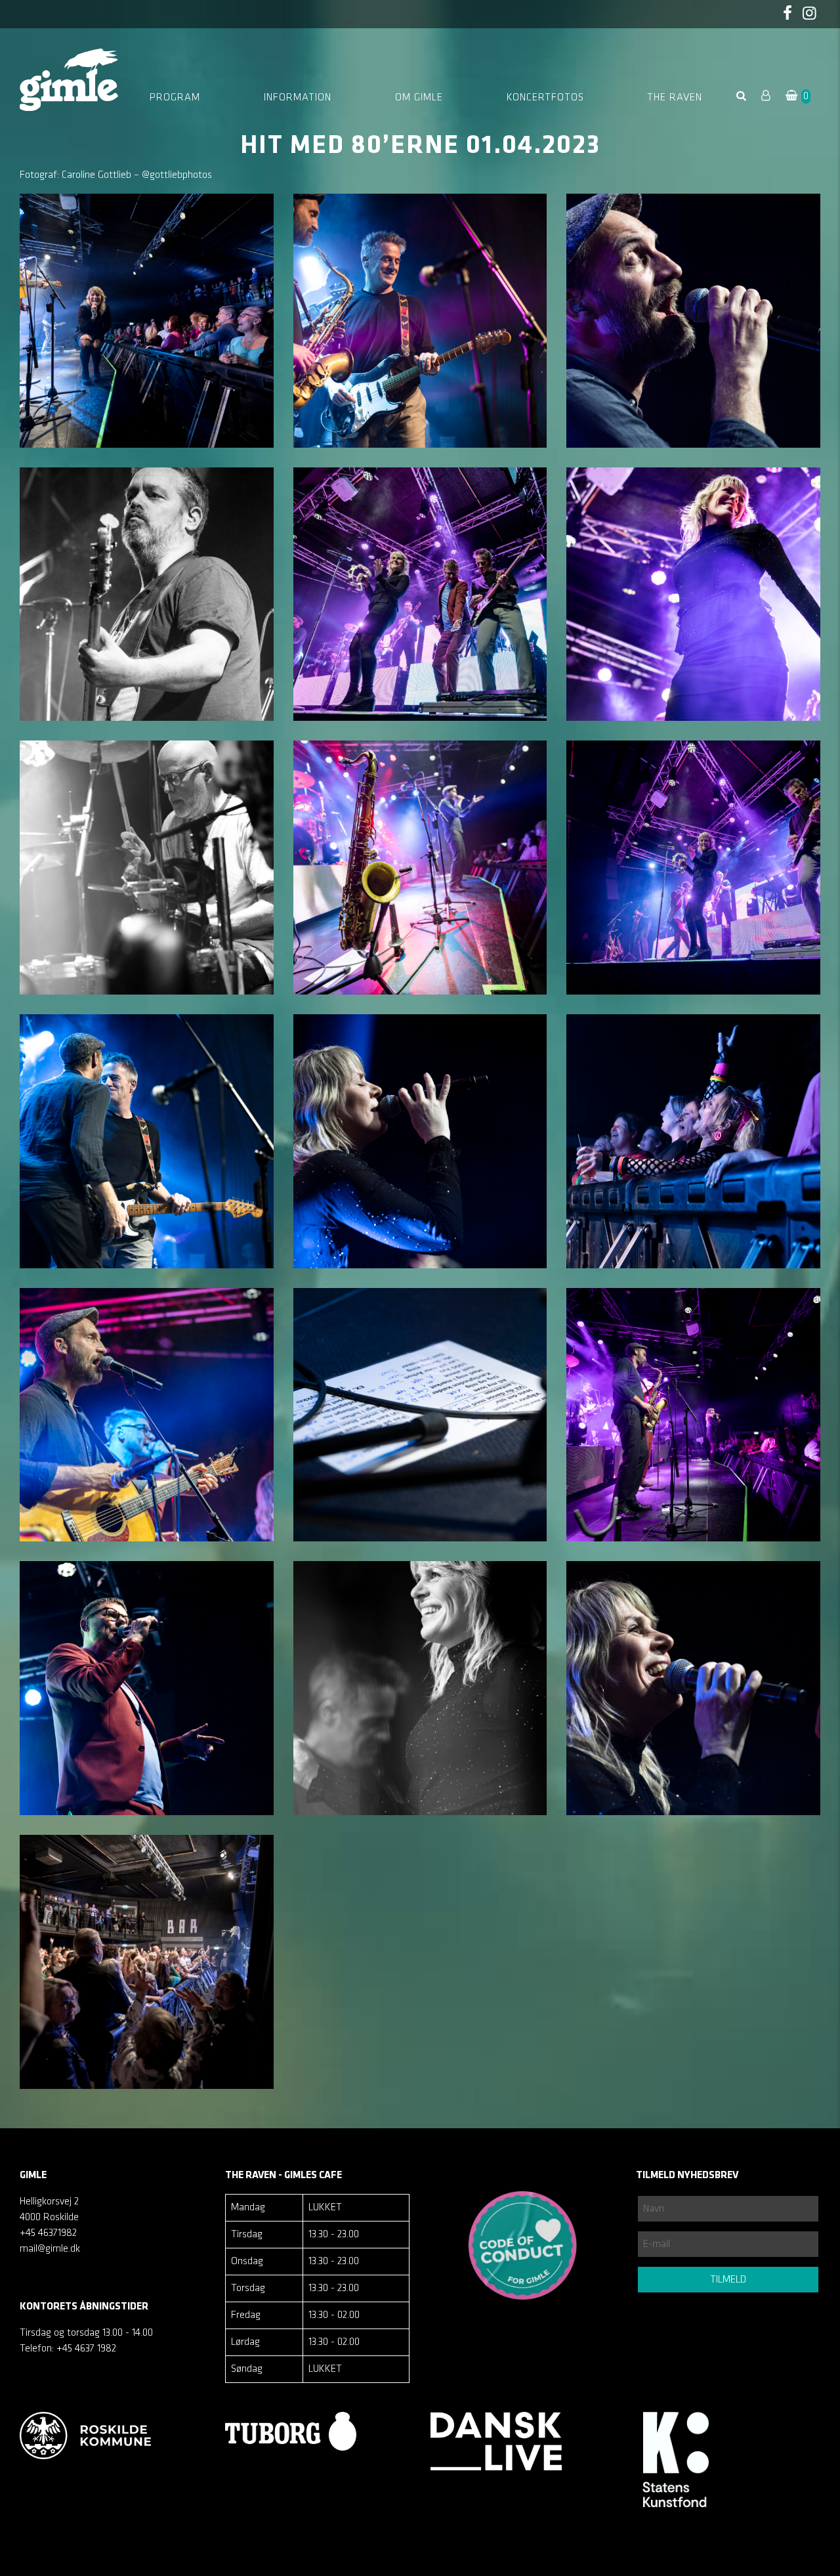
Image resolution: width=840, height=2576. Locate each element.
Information (298, 98)
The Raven (675, 98)
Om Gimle (419, 98)
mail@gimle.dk (50, 2249)
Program (175, 98)
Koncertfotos (545, 98)
